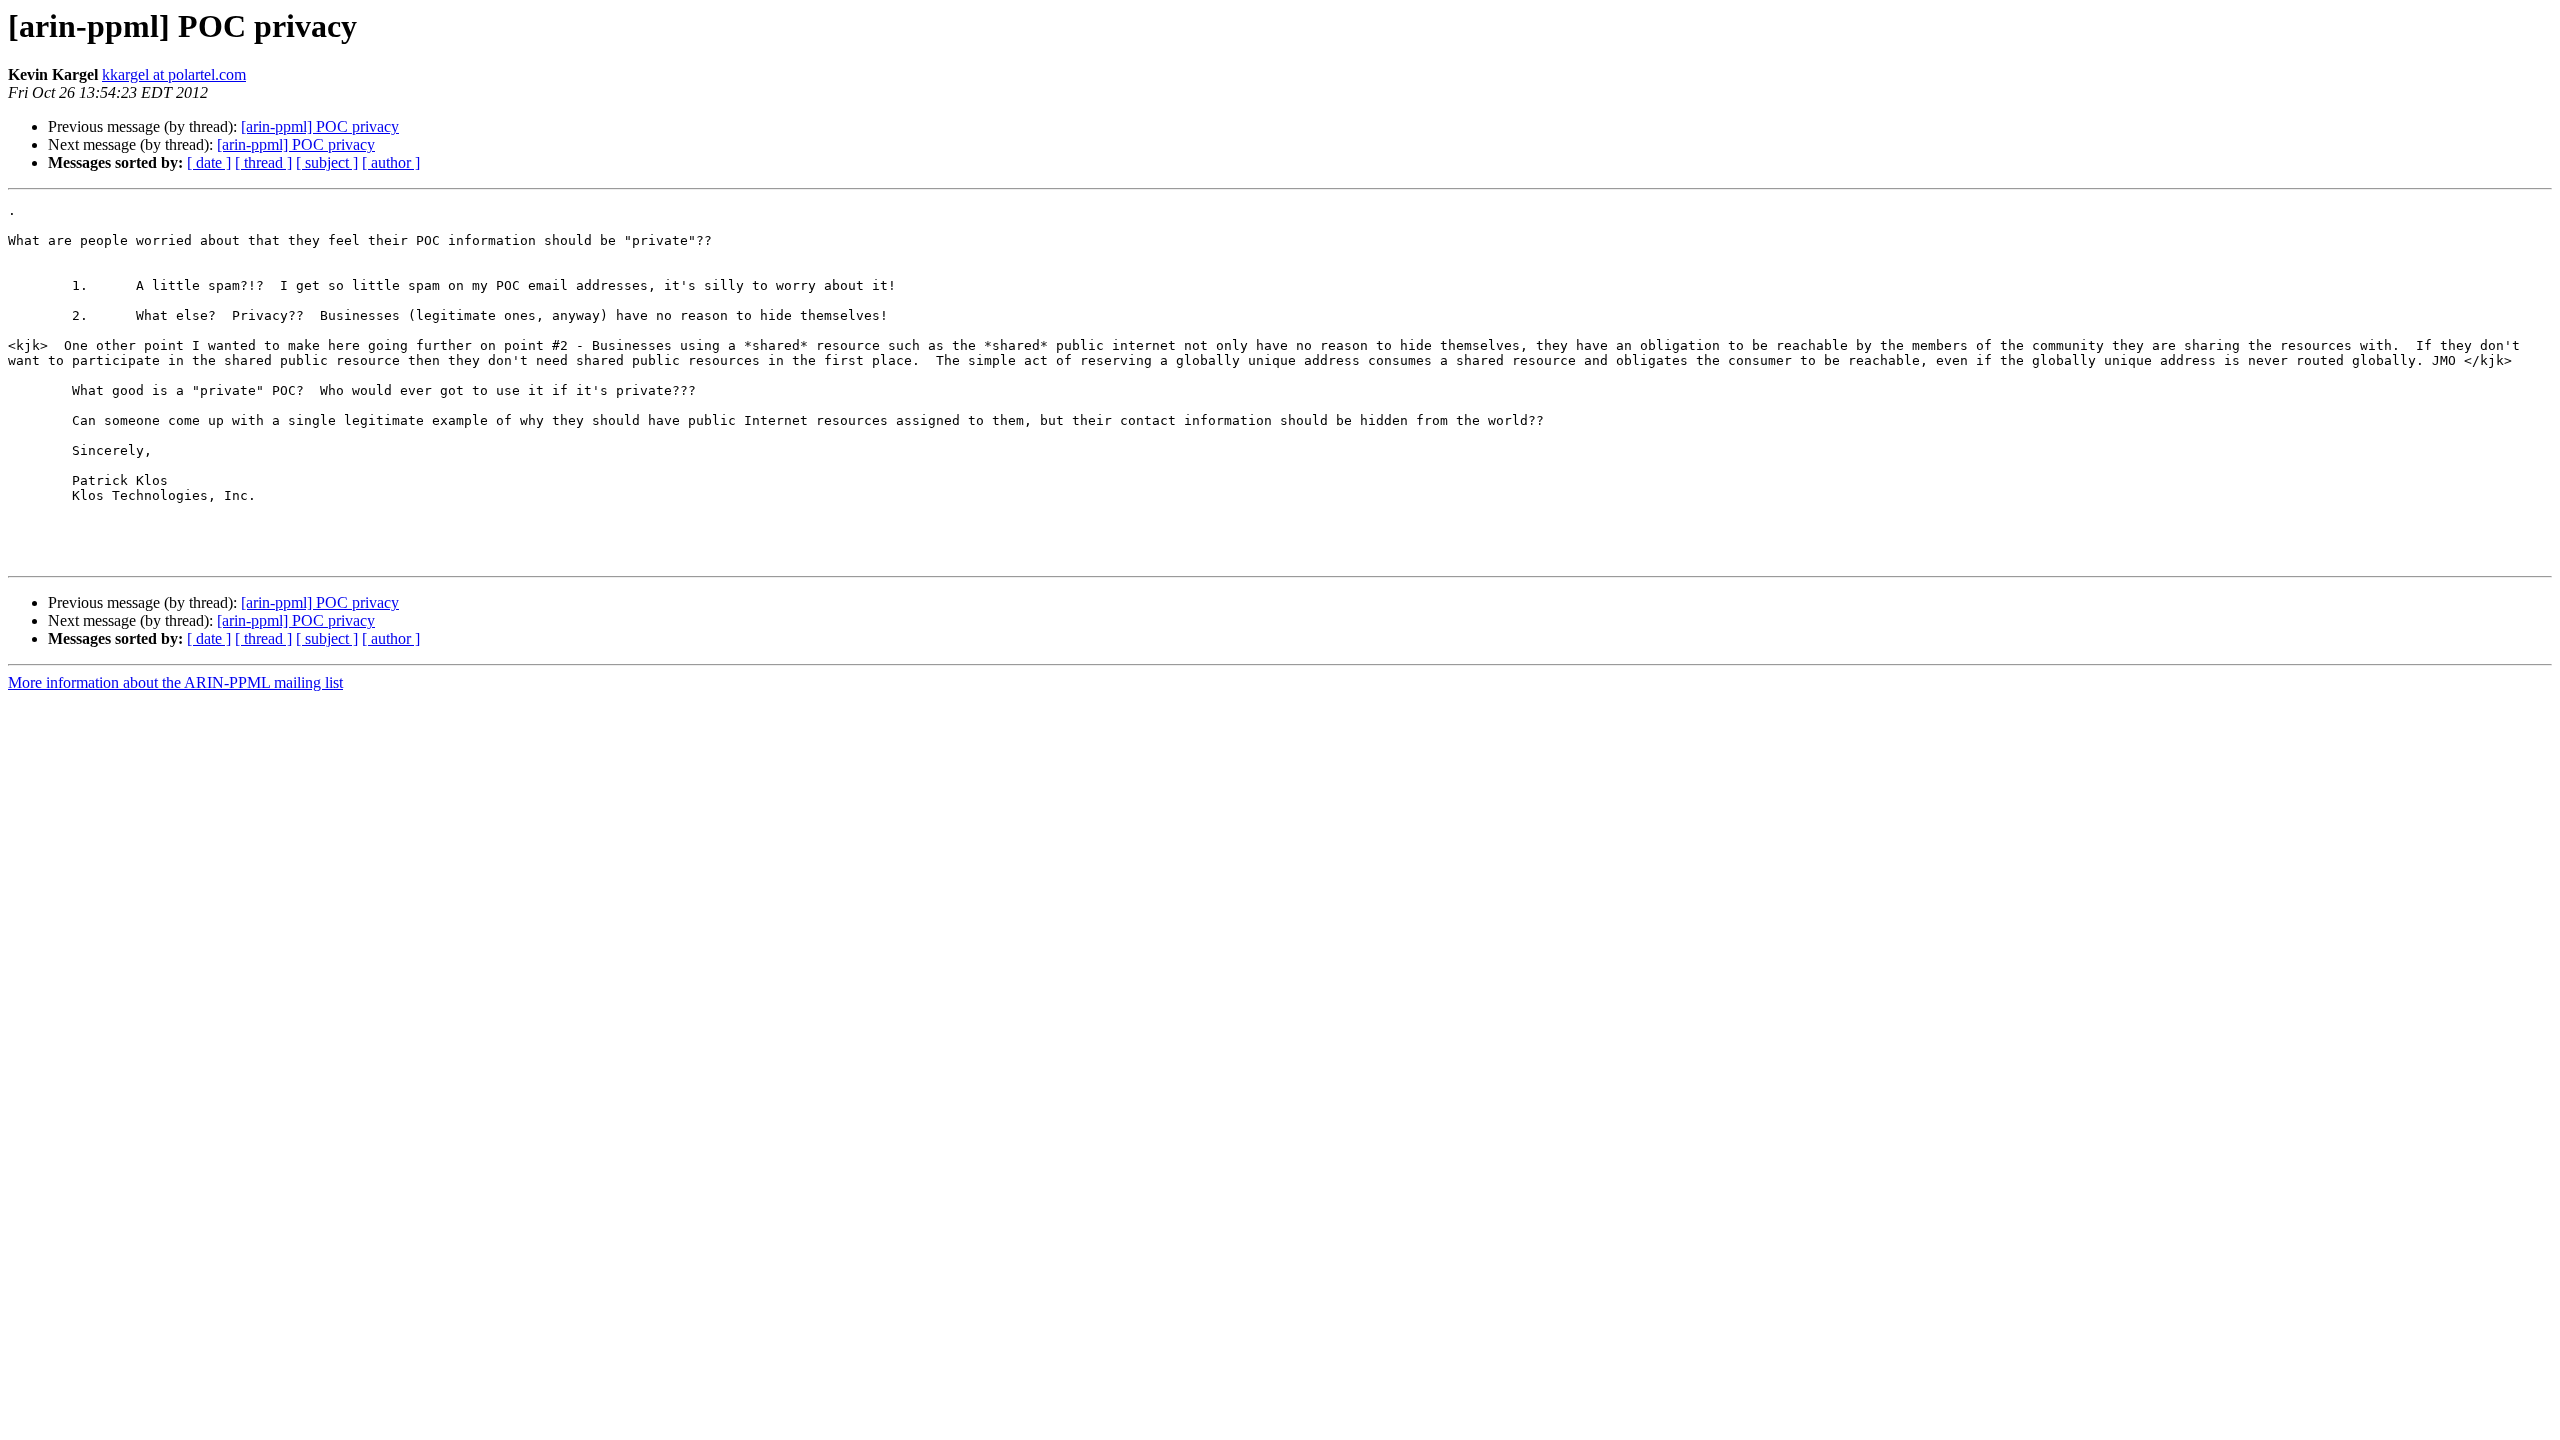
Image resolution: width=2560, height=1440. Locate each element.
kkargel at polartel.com (174, 74)
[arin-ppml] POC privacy (320, 126)
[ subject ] (327, 162)
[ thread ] (263, 162)
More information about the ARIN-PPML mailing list (175, 682)
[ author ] (391, 162)
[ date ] (209, 162)
